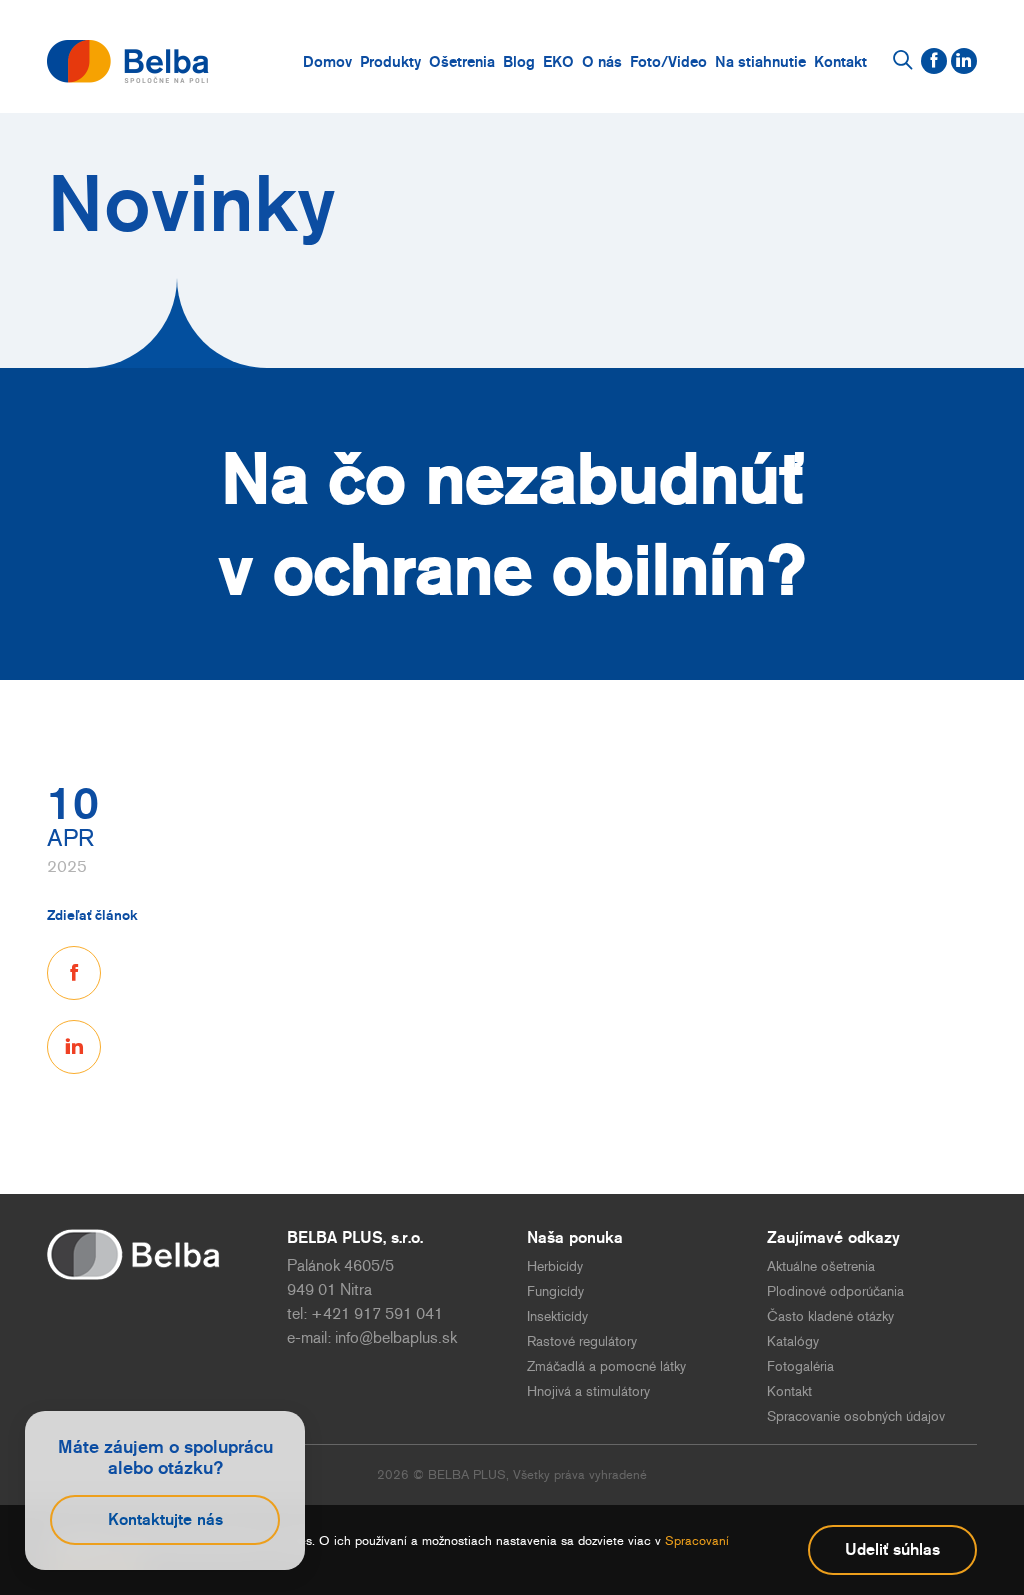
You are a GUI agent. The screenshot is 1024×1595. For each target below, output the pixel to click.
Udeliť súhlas (892, 1549)
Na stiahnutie (760, 61)
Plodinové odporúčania (835, 1291)
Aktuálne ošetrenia (821, 1266)
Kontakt (840, 61)
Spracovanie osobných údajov (856, 1416)
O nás (602, 61)
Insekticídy (557, 1316)
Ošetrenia (462, 61)
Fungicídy (555, 1291)
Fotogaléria (800, 1366)
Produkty (390, 61)
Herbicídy (555, 1266)
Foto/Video (668, 61)
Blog (519, 61)
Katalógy (793, 1341)
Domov (327, 61)
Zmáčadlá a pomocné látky (606, 1366)
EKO (558, 61)
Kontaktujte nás (165, 1519)
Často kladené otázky (830, 1316)
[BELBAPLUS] (128, 61)
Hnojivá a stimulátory (588, 1391)
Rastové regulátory (582, 1341)
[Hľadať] (903, 61)
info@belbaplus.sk (396, 1337)
